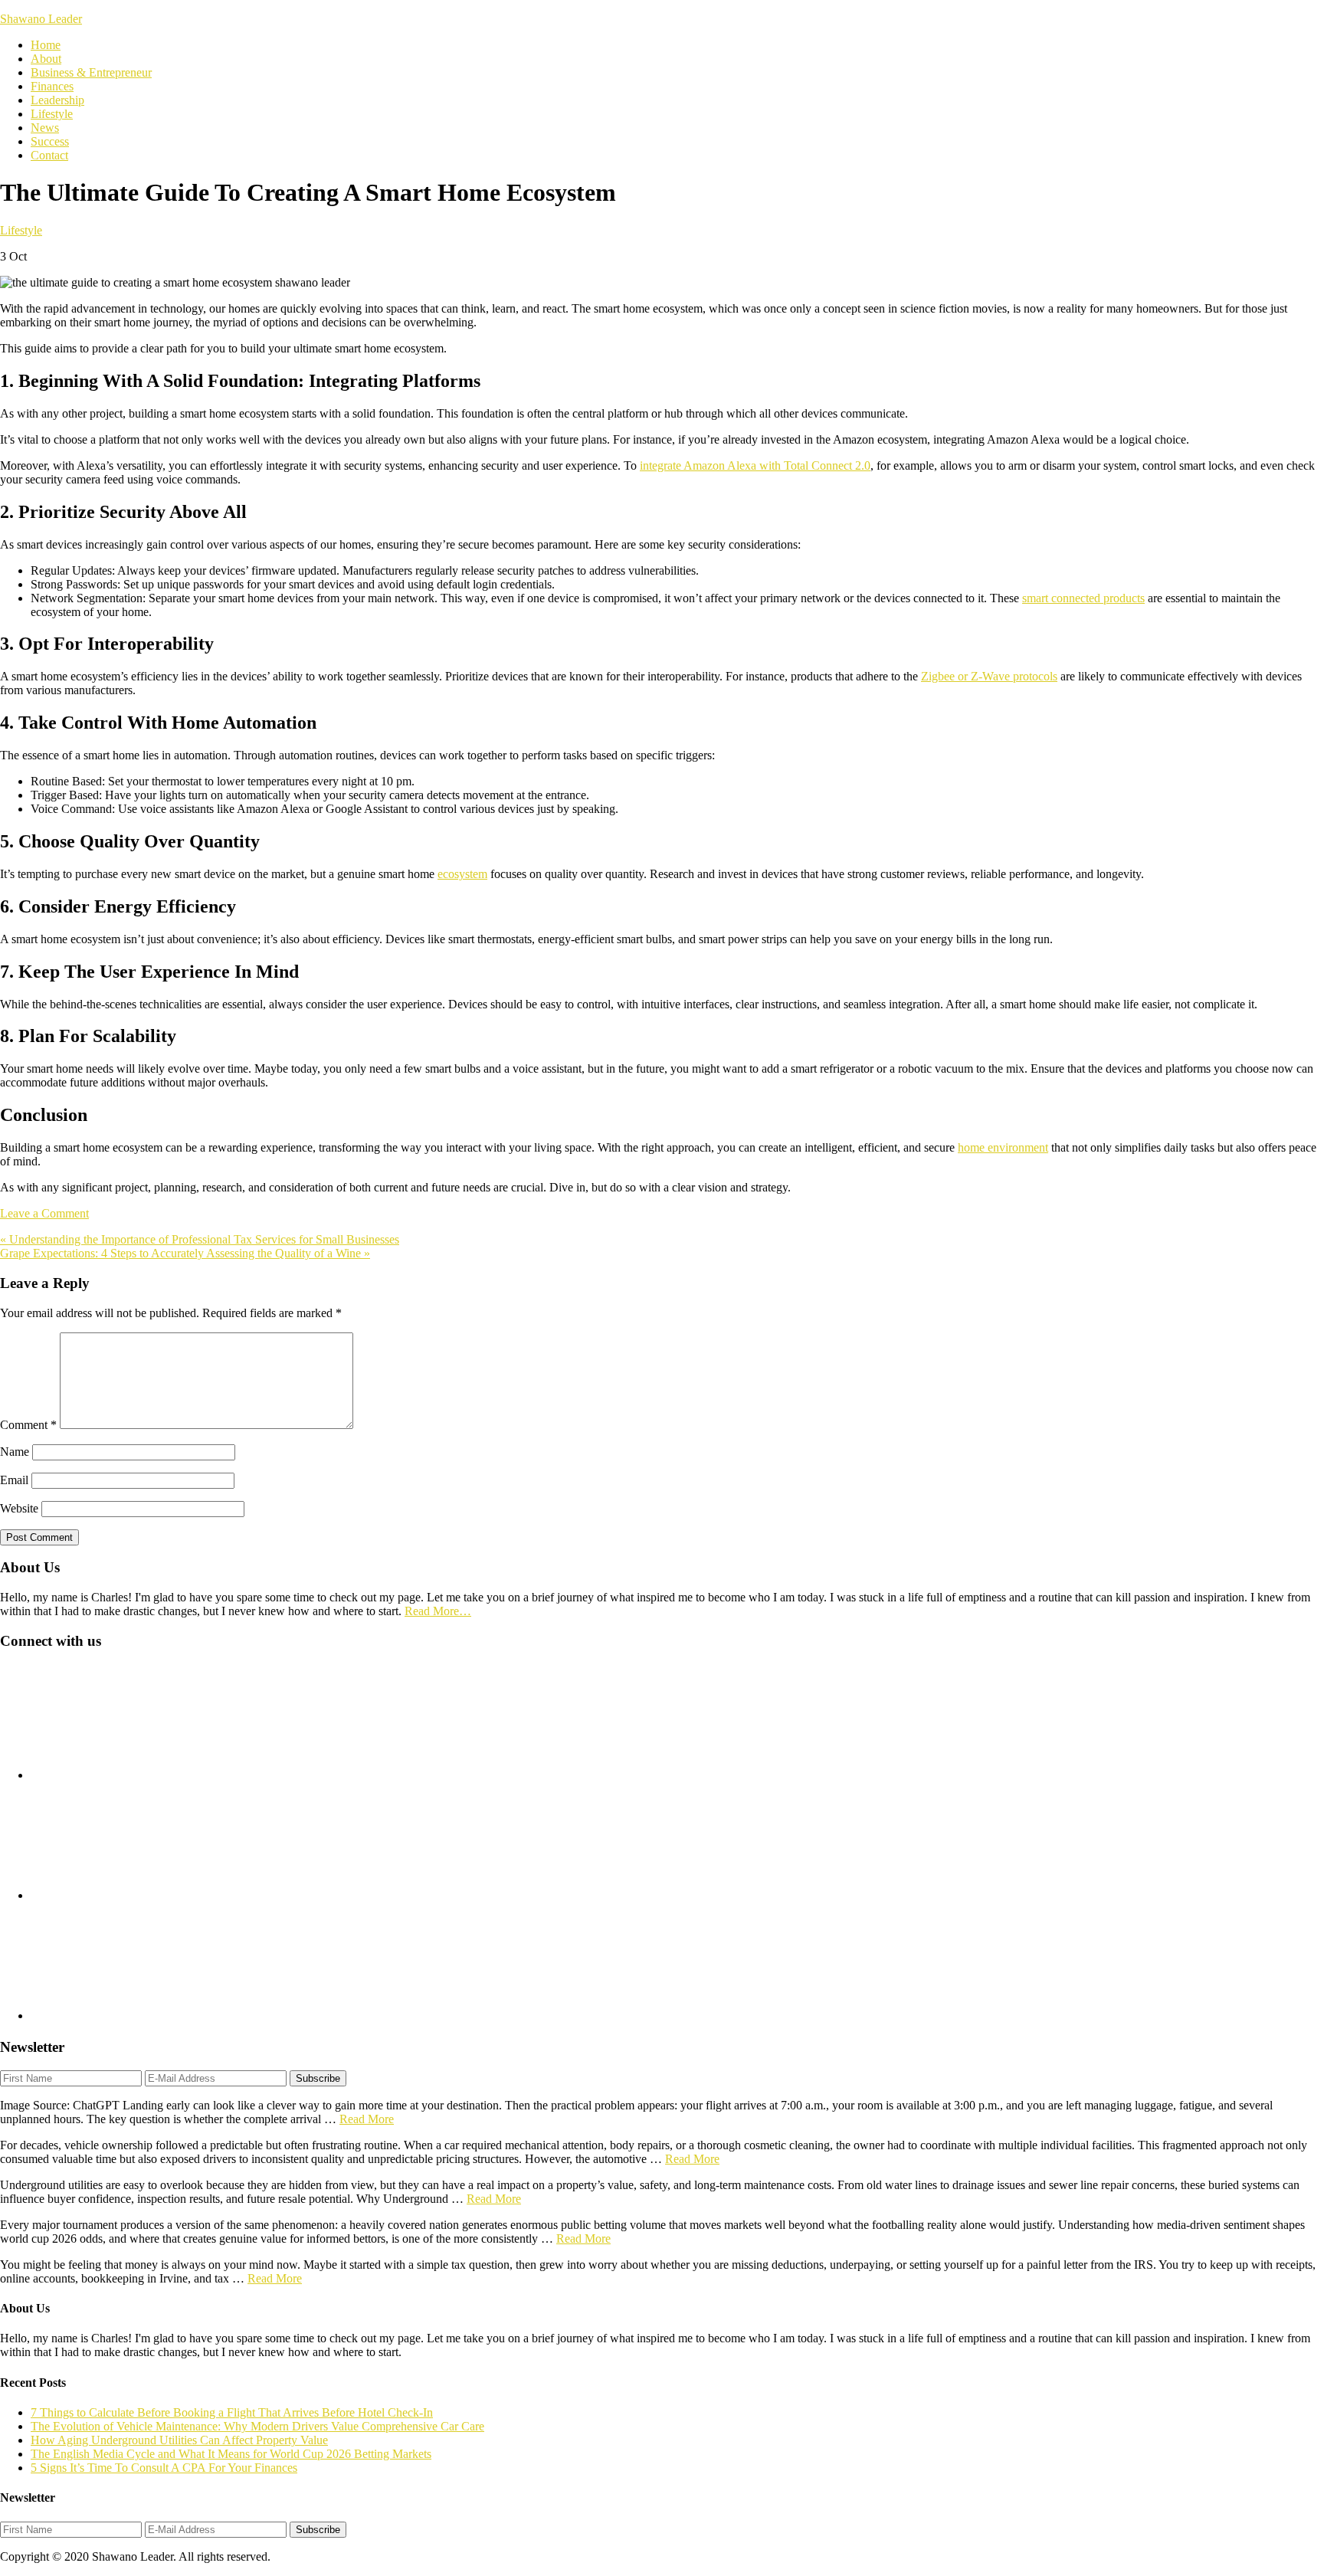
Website (19, 1508)
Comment (28, 1425)
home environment (1003, 1147)
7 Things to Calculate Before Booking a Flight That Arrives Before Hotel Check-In (232, 2412)
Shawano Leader (41, 19)
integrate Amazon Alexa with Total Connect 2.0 (755, 465)
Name (15, 1452)
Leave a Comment (44, 1213)
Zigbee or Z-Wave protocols (989, 676)
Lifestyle (21, 230)
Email (14, 1480)
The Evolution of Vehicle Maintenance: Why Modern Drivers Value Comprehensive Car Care (257, 2426)
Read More (367, 2119)
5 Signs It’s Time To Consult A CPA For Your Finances (164, 2468)
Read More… (438, 1611)
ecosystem (462, 874)
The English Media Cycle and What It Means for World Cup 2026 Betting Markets (231, 2454)
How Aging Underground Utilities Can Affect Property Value (179, 2440)
